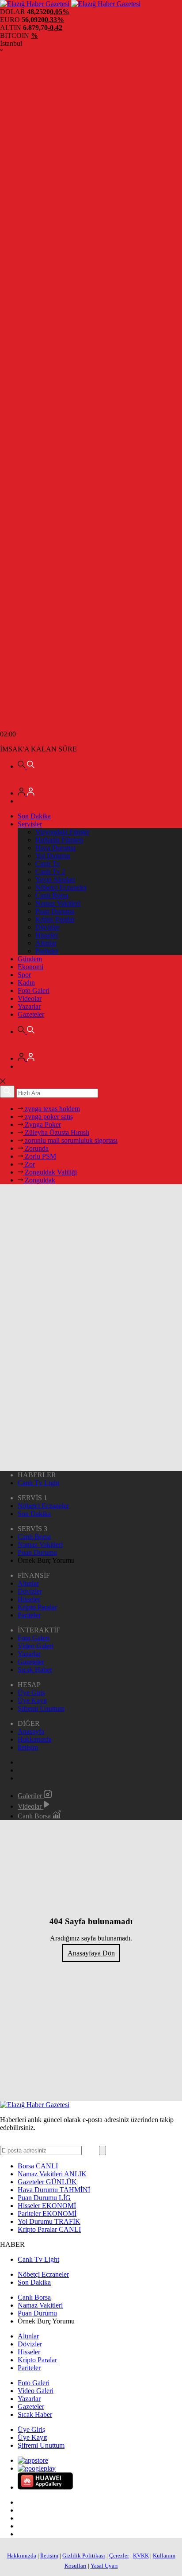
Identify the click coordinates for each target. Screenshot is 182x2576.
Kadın (26, 983)
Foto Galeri (34, 991)
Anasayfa (31, 1731)
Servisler (30, 824)
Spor (24, 975)
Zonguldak (39, 1180)
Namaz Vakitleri (58, 903)
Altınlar (46, 943)
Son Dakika (34, 816)
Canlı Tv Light (38, 1483)
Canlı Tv (48, 864)
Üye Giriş (31, 1693)
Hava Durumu (55, 848)
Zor (29, 1164)
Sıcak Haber (35, 1670)
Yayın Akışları (55, 879)
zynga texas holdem (51, 1109)
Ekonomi (30, 967)
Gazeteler (31, 1014)
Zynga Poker (42, 1124)
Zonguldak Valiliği (50, 1172)
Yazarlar (29, 1006)
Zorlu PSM (40, 1156)
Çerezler (119, 2556)
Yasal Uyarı (104, 2566)
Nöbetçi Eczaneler (61, 887)
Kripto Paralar (55, 919)
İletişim (28, 1747)
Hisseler (47, 935)
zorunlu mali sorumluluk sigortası (70, 1140)
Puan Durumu (55, 911)
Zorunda (36, 1148)
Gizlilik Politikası (84, 2556)
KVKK (141, 2556)
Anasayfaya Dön (91, 1953)
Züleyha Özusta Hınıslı (56, 1132)
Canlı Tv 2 (50, 872)
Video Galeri (36, 1646)
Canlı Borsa (52, 895)
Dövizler (47, 927)
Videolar (30, 998)
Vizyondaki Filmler (62, 832)
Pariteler (47, 951)
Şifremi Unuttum (41, 1708)
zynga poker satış (48, 1117)
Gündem (30, 959)
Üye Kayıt (32, 1701)
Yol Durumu (53, 856)
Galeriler (31, 1796)
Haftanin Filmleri (59, 840)
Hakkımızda (35, 1739)
